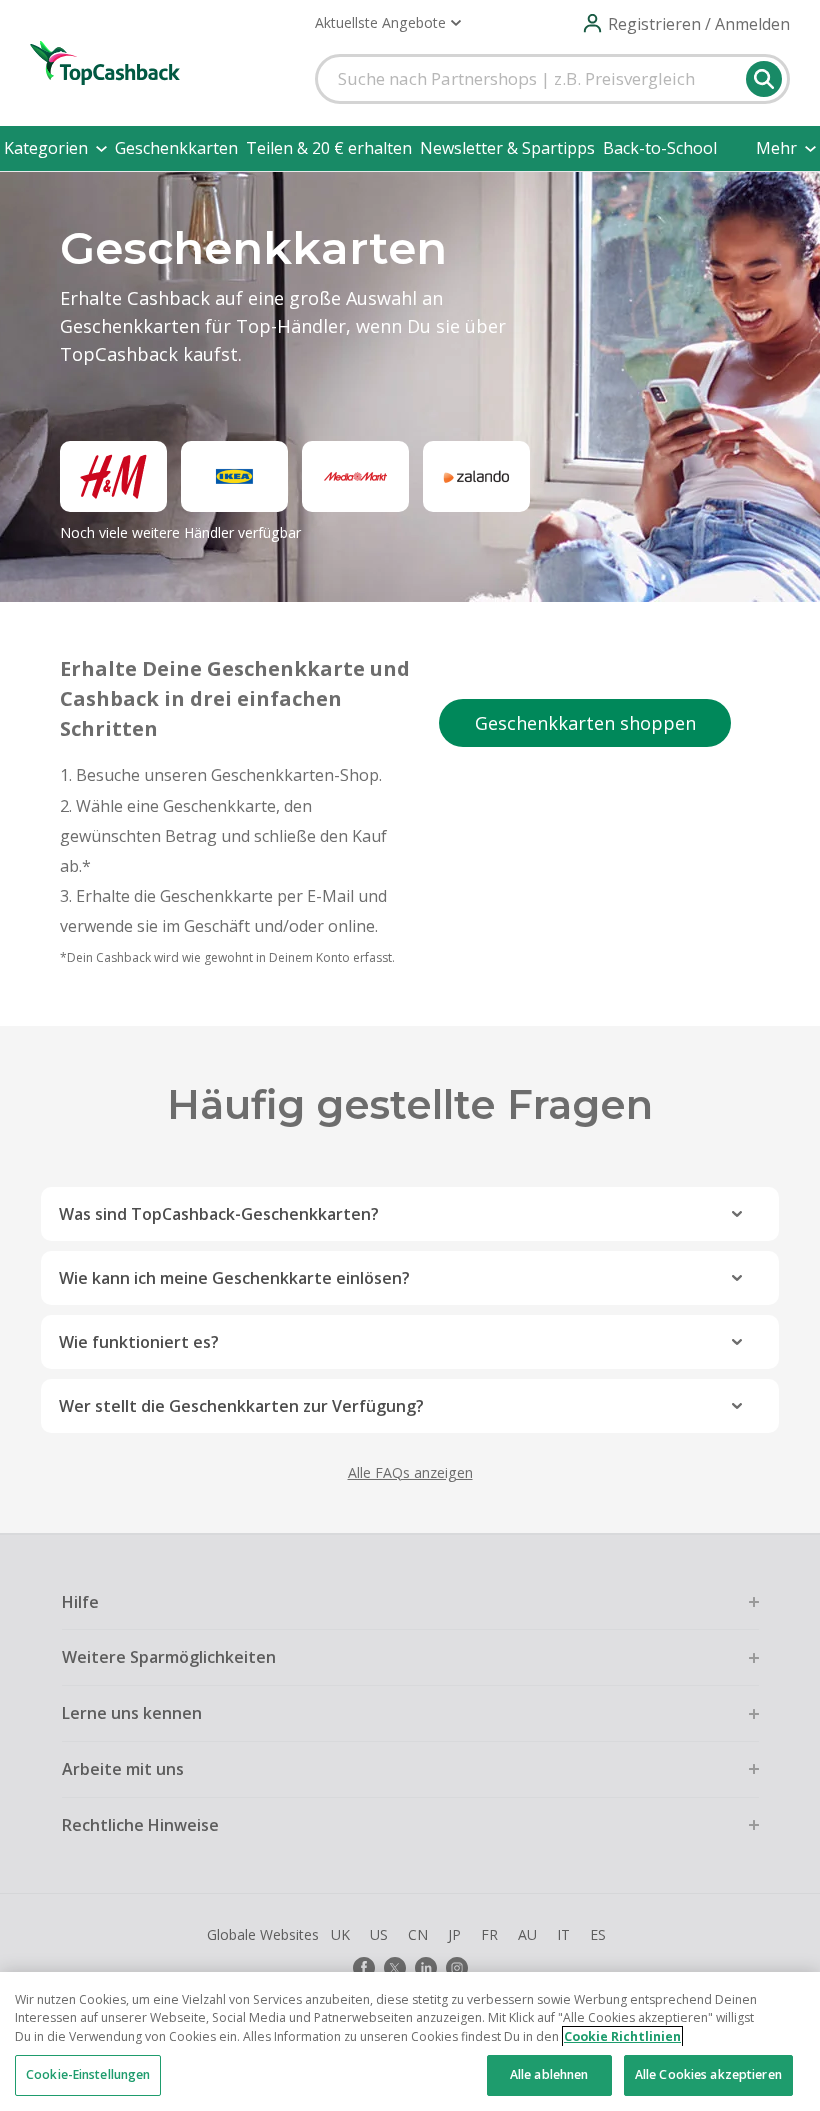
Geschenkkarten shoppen (585, 723)
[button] (388, 23)
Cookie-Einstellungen (88, 2074)
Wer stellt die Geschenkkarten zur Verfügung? (241, 1406)
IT (563, 1934)
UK (340, 1934)
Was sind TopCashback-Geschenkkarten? (219, 1214)
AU (527, 1934)
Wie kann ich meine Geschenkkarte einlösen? (234, 1278)
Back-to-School (660, 148)
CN (418, 1934)
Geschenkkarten (176, 148)
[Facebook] (364, 1968)
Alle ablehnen (549, 2074)
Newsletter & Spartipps (507, 148)
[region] (410, 2041)
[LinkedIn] (426, 1968)
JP (454, 1934)
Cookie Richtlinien (622, 2036)
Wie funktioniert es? (139, 1342)
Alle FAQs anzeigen (410, 1472)
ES (598, 1934)
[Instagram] (457, 1968)
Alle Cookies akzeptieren (708, 2074)
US (379, 1934)
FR (489, 1934)
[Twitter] (395, 1968)
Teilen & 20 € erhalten (329, 148)
